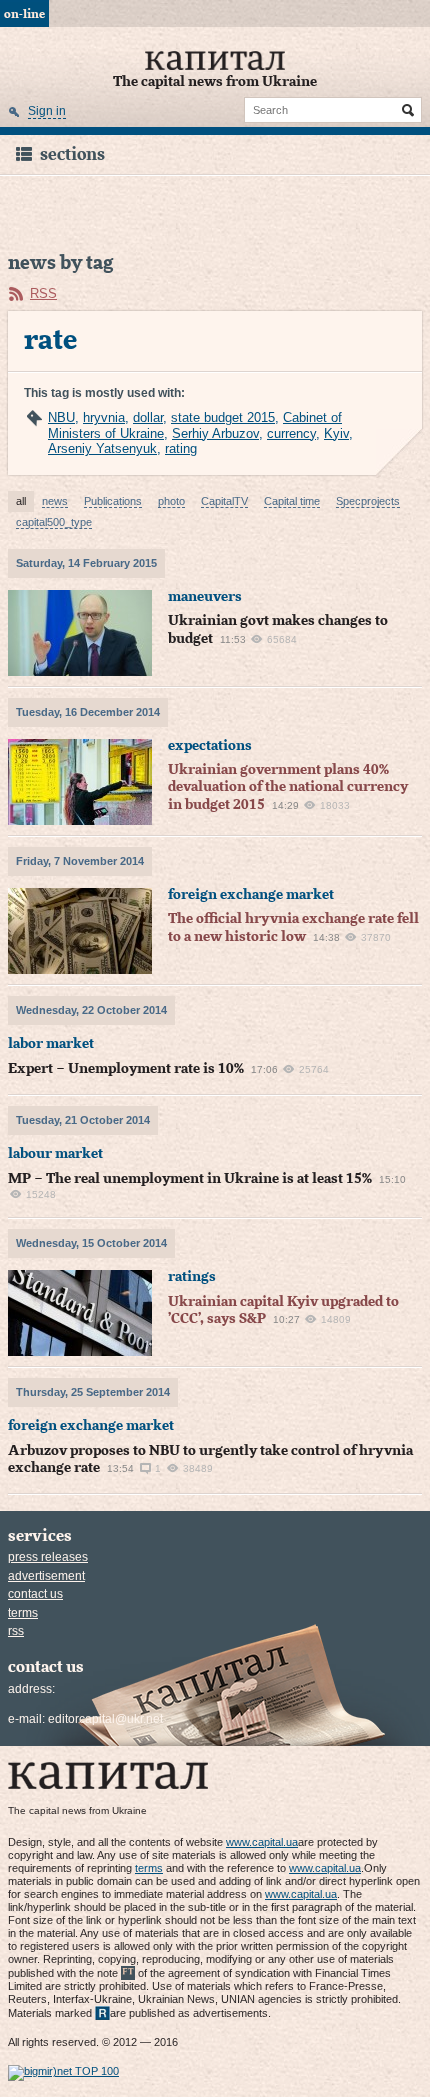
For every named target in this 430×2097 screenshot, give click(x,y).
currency (291, 433)
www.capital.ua (262, 1842)
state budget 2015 (223, 417)
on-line (24, 14)
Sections (72, 154)
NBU (61, 417)
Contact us (35, 1594)
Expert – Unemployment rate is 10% (126, 1069)
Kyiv (336, 433)
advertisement (46, 1576)
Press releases (48, 1557)
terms (23, 1613)
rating (181, 448)
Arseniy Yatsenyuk (102, 448)
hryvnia (104, 417)
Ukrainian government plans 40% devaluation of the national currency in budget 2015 (288, 787)
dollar (148, 417)
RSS (43, 293)
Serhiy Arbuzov (215, 433)
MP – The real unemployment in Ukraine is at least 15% (190, 1179)
